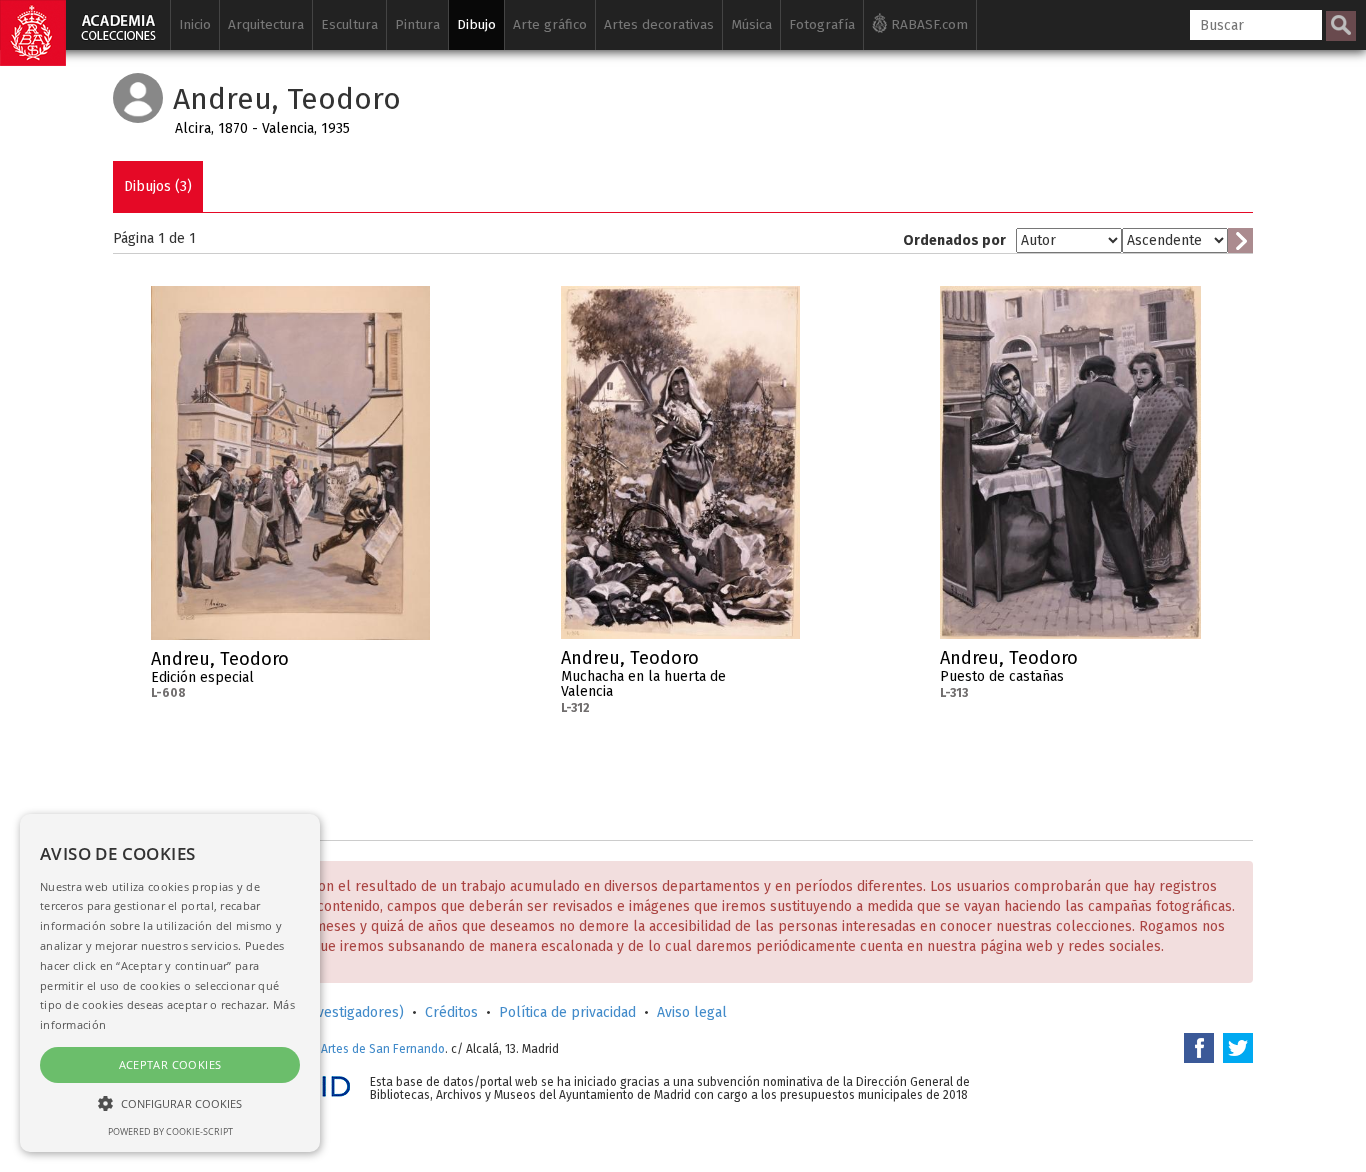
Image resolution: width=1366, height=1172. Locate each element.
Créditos (451, 1012)
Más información (415, 665)
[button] (170, 1102)
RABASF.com (927, 24)
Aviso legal (692, 1012)
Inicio (195, 24)
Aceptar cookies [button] (170, 1064)
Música (751, 24)
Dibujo (476, 24)
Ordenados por (954, 240)
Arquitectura (266, 24)
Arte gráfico (550, 24)
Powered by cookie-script (170, 1131)
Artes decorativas (659, 24)
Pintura (417, 24)
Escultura (349, 24)
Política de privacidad (567, 1012)
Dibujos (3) (158, 186)
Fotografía (822, 24)
